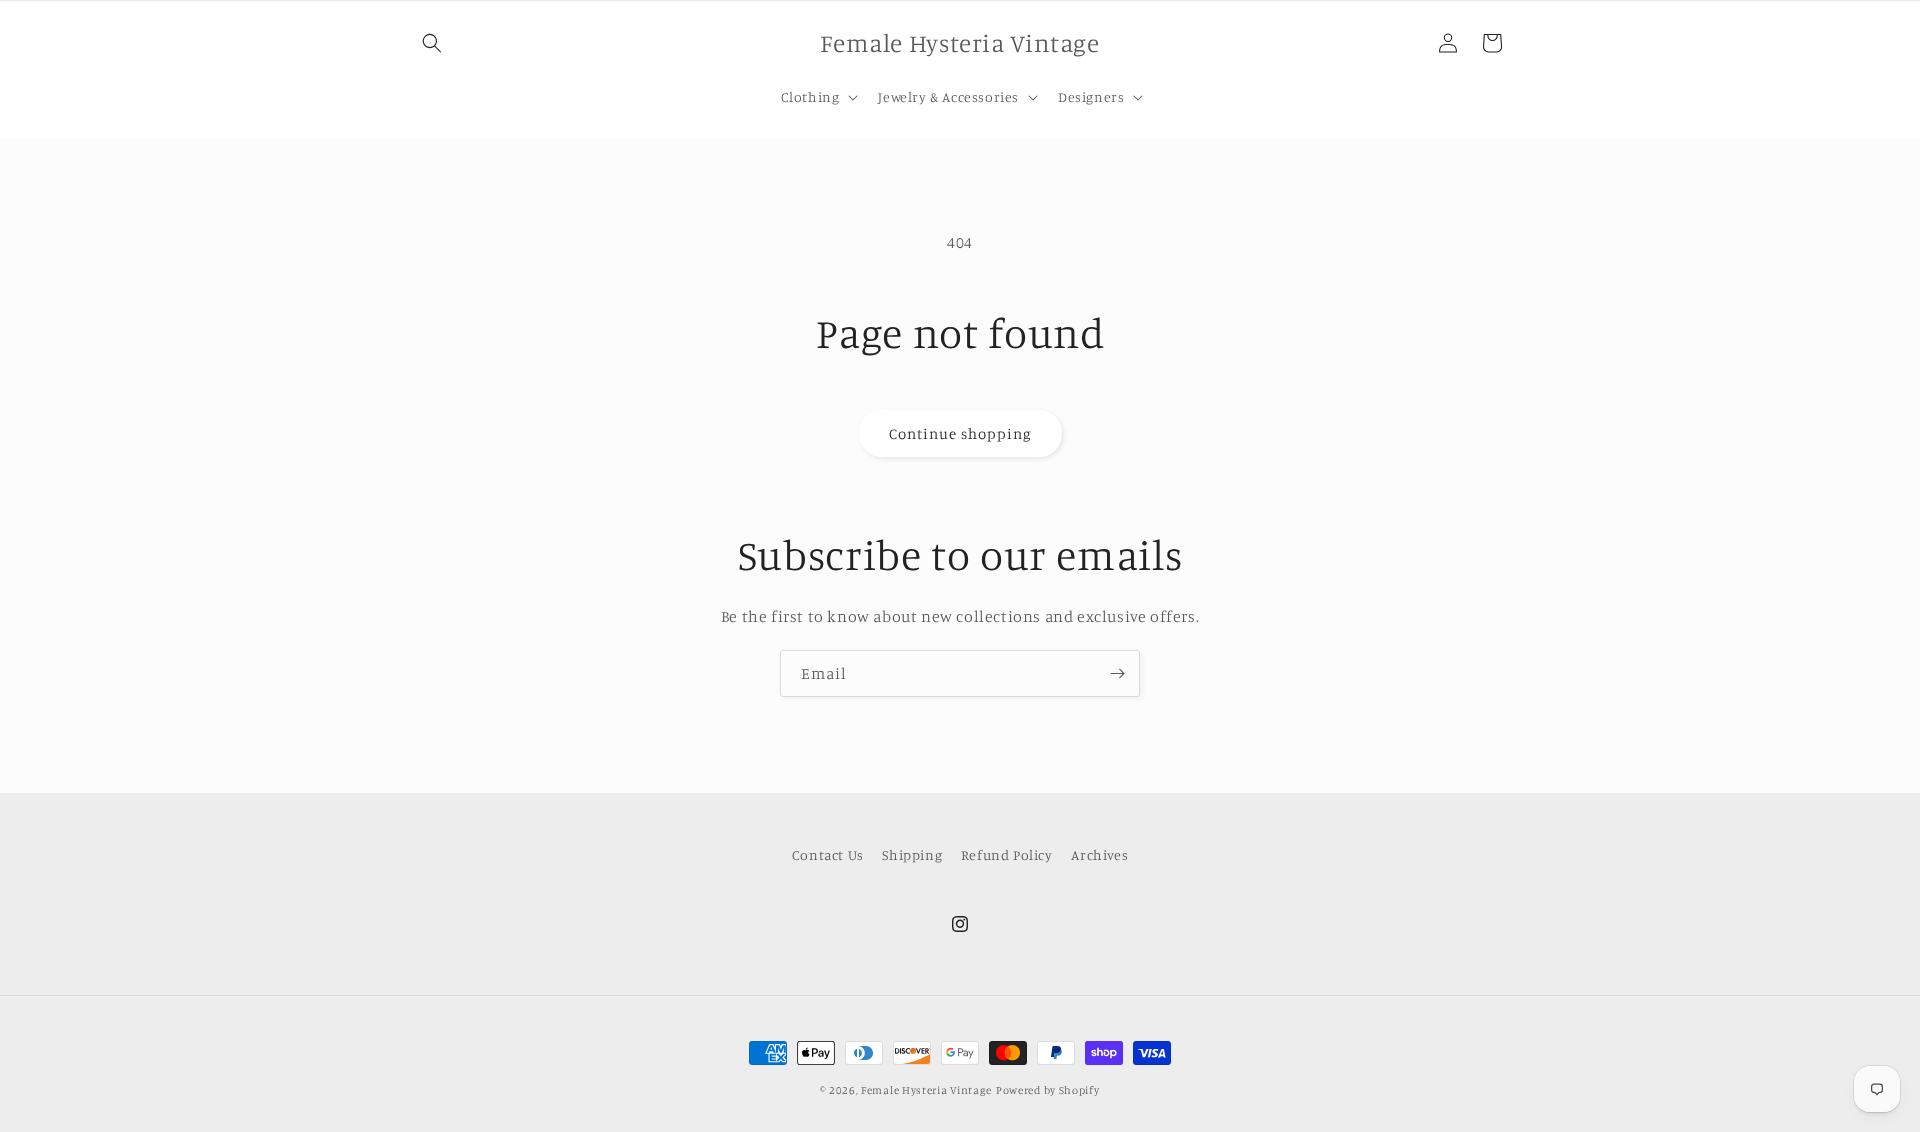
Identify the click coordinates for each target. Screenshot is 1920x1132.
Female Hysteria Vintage (926, 1090)
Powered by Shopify (1048, 1090)
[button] (432, 43)
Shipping (912, 854)
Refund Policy (1007, 854)
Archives (1099, 854)
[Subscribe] (1117, 673)
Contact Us (828, 854)
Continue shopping (960, 433)
